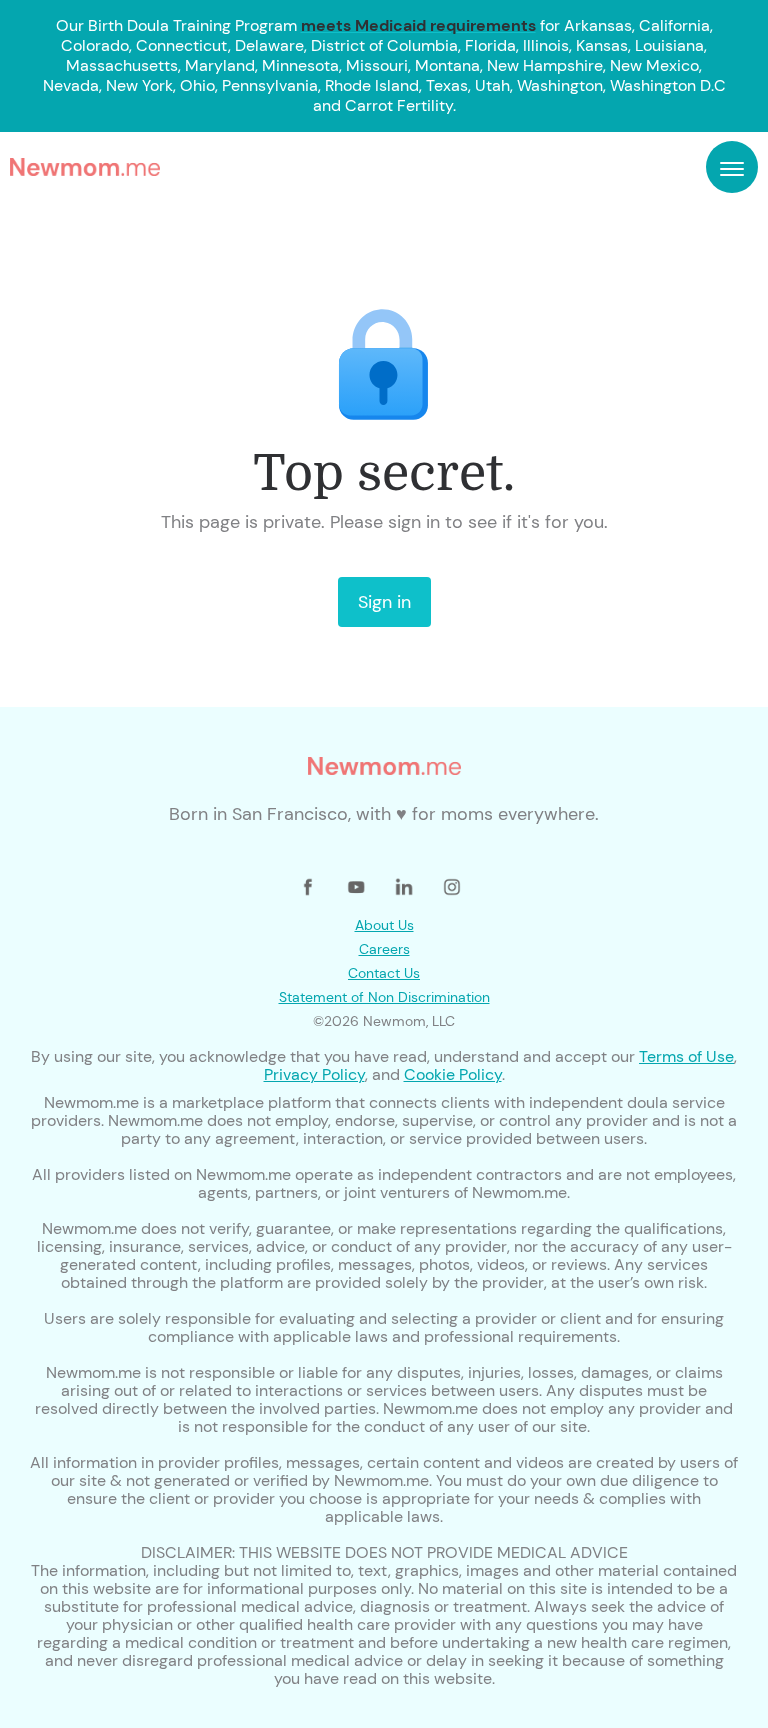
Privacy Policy (314, 1074)
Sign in (384, 602)
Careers (384, 949)
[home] (85, 167)
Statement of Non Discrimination (384, 997)
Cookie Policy (453, 1074)
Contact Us (384, 973)
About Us (384, 925)
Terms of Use (686, 1056)
